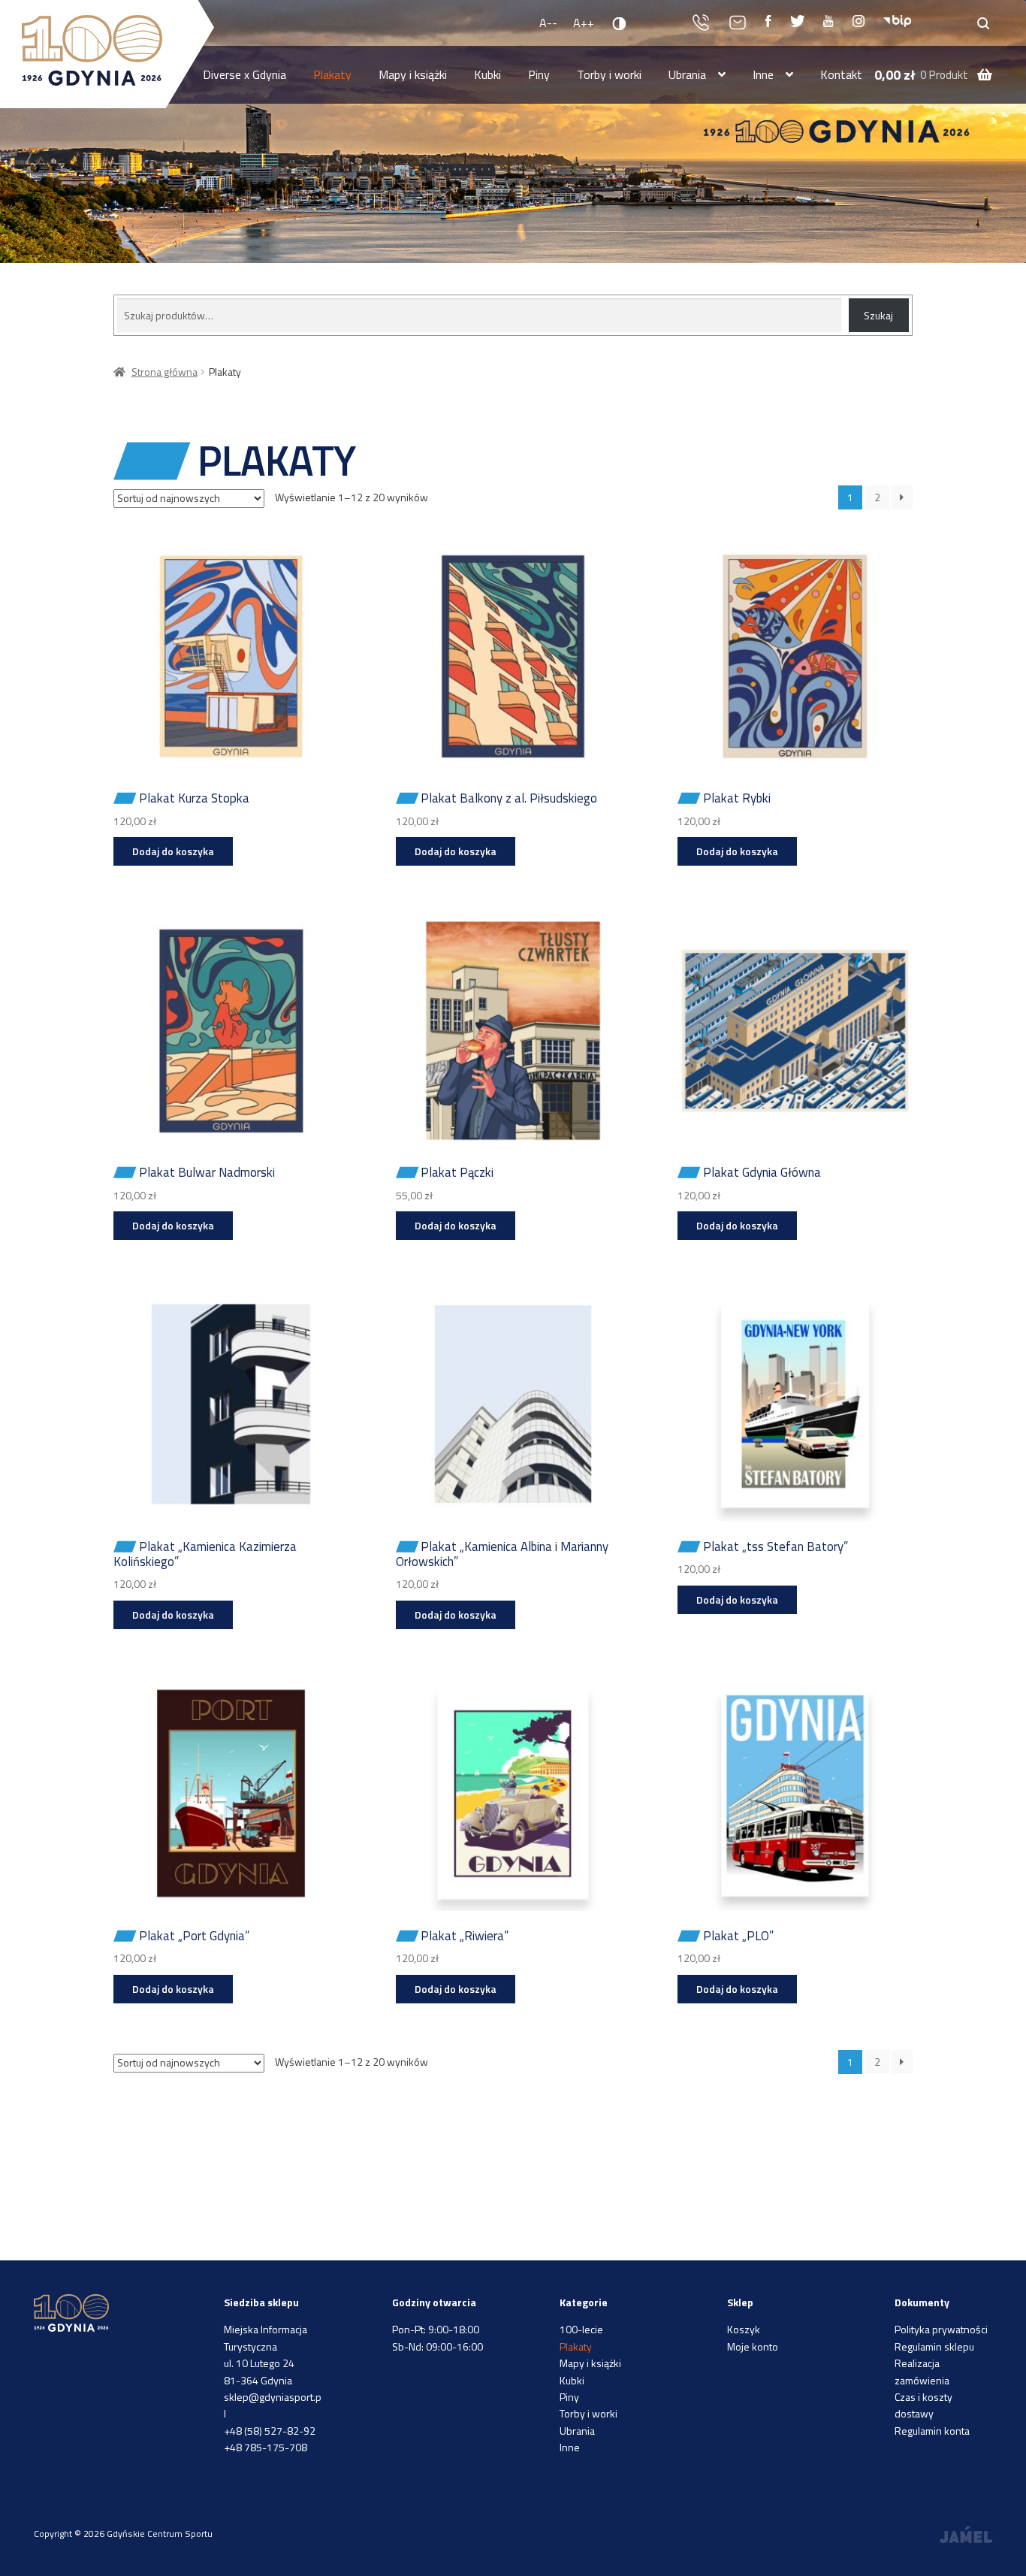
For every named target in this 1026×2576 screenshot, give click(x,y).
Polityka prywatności (941, 2329)
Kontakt (841, 74)
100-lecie (581, 2329)
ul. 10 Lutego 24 (259, 2363)
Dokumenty (922, 2302)
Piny (539, 74)
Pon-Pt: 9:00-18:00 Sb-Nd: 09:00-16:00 (438, 2337)
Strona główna (164, 372)
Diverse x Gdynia (244, 74)
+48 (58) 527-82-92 (270, 2431)
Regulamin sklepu (934, 2346)
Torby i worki (609, 74)
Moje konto (753, 2346)
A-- (548, 23)
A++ (584, 23)
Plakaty (332, 74)
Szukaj (878, 315)
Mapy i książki (413, 74)
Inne (763, 74)
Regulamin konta (932, 2431)
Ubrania (687, 74)
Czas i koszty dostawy (923, 2405)
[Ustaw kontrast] (620, 23)
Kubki (487, 74)
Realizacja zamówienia (922, 2371)
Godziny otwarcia (434, 2302)
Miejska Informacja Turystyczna (266, 2337)
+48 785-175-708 (266, 2447)
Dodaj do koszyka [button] (173, 851)
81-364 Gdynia (258, 2380)
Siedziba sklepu (261, 2302)
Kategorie (584, 2302)
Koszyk (744, 2329)
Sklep (740, 2302)
